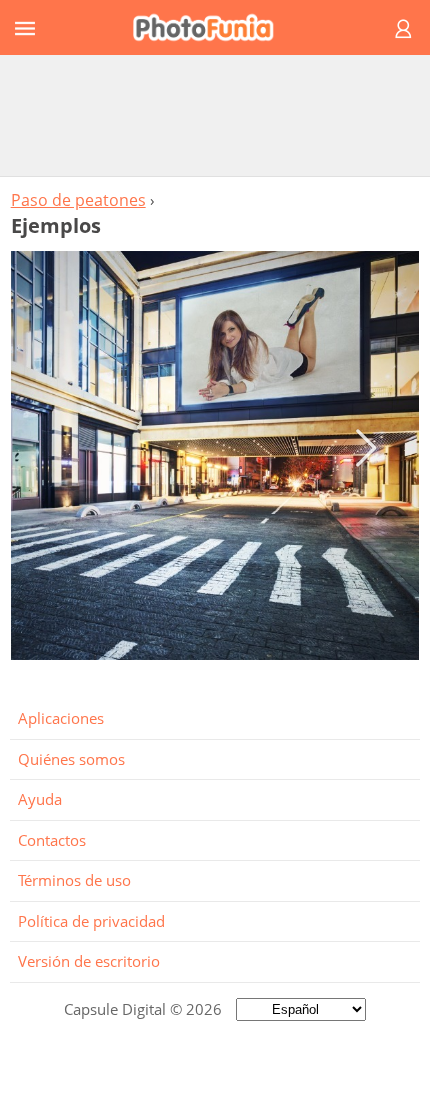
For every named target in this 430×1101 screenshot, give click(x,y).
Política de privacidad (91, 921)
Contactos (52, 840)
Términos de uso (74, 880)
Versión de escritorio (89, 961)
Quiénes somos (71, 759)
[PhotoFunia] (212, 27)
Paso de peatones (78, 200)
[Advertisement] (215, 115)
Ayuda (40, 799)
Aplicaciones (61, 718)
